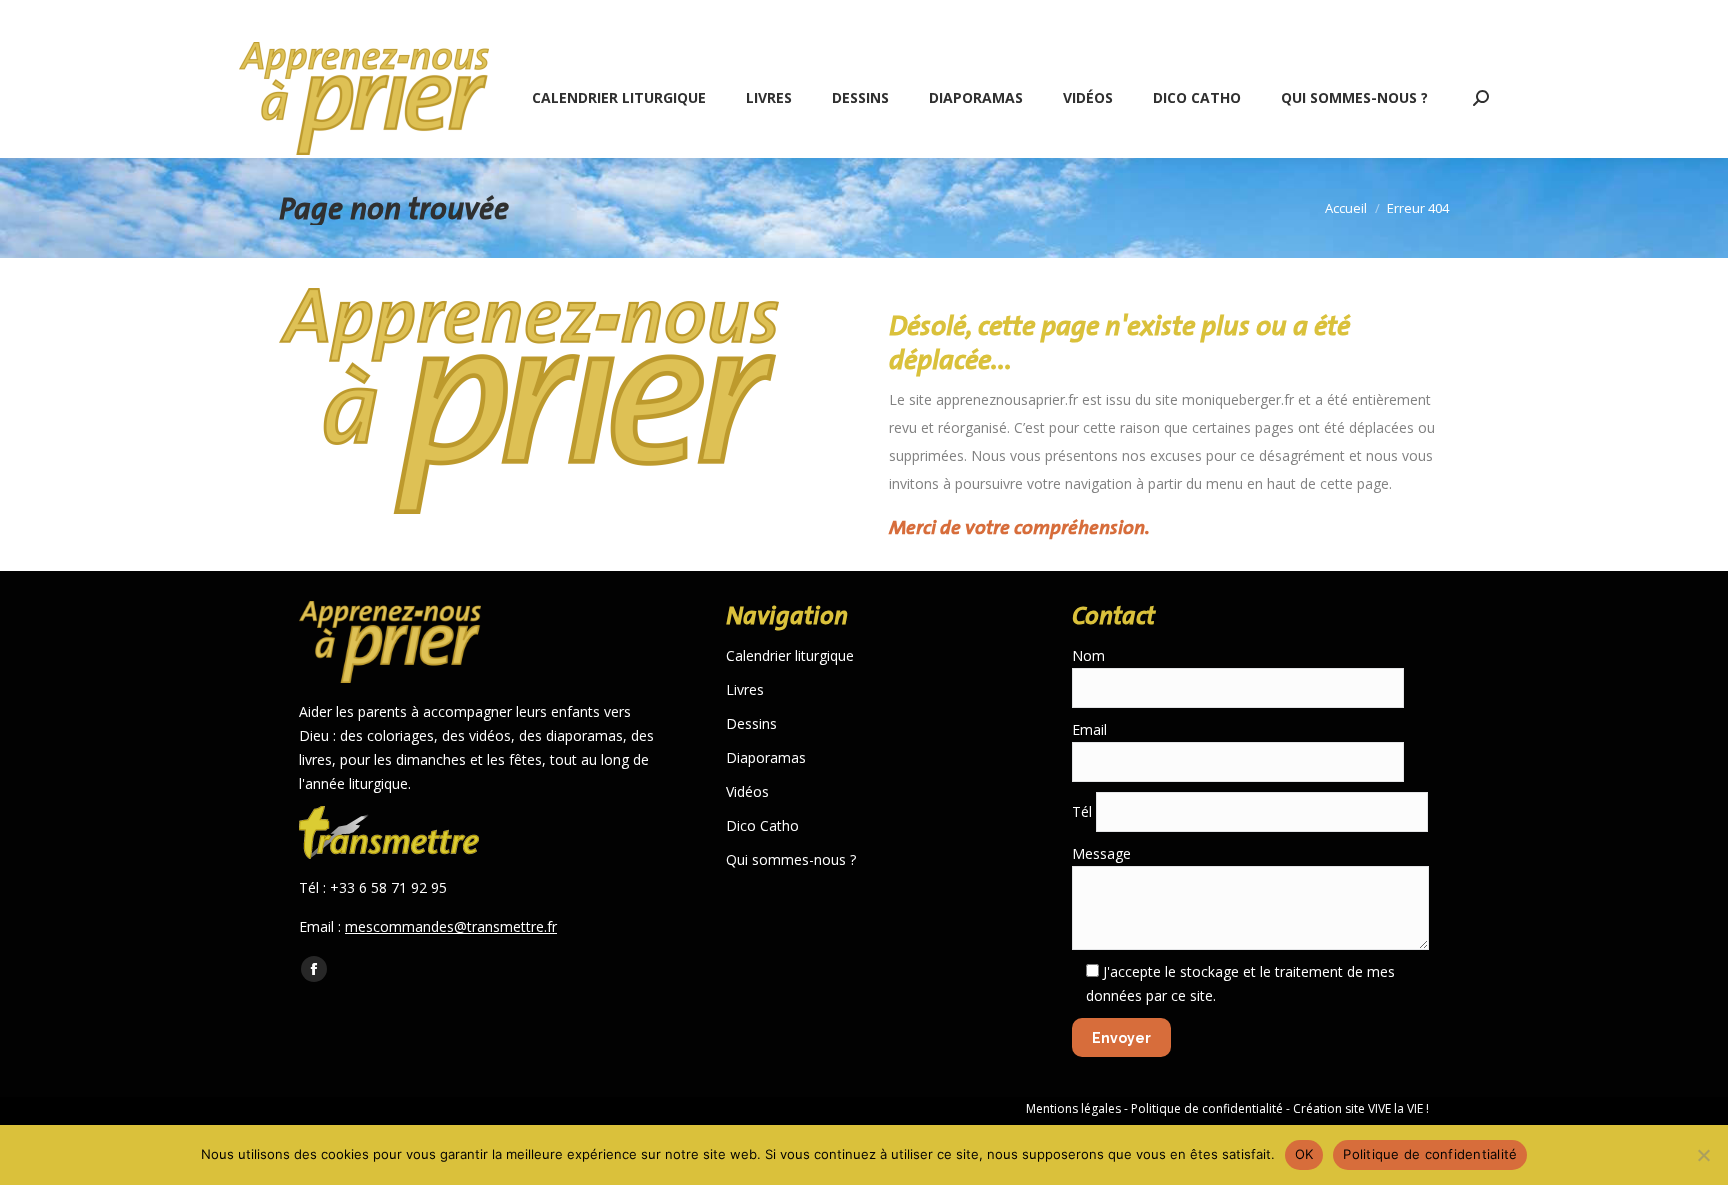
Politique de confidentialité (1430, 1154)
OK (1304, 1154)
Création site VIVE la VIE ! (1361, 1108)
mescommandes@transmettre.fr (451, 926)
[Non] (1703, 1155)
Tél (1084, 811)
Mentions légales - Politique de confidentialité (1154, 1108)
